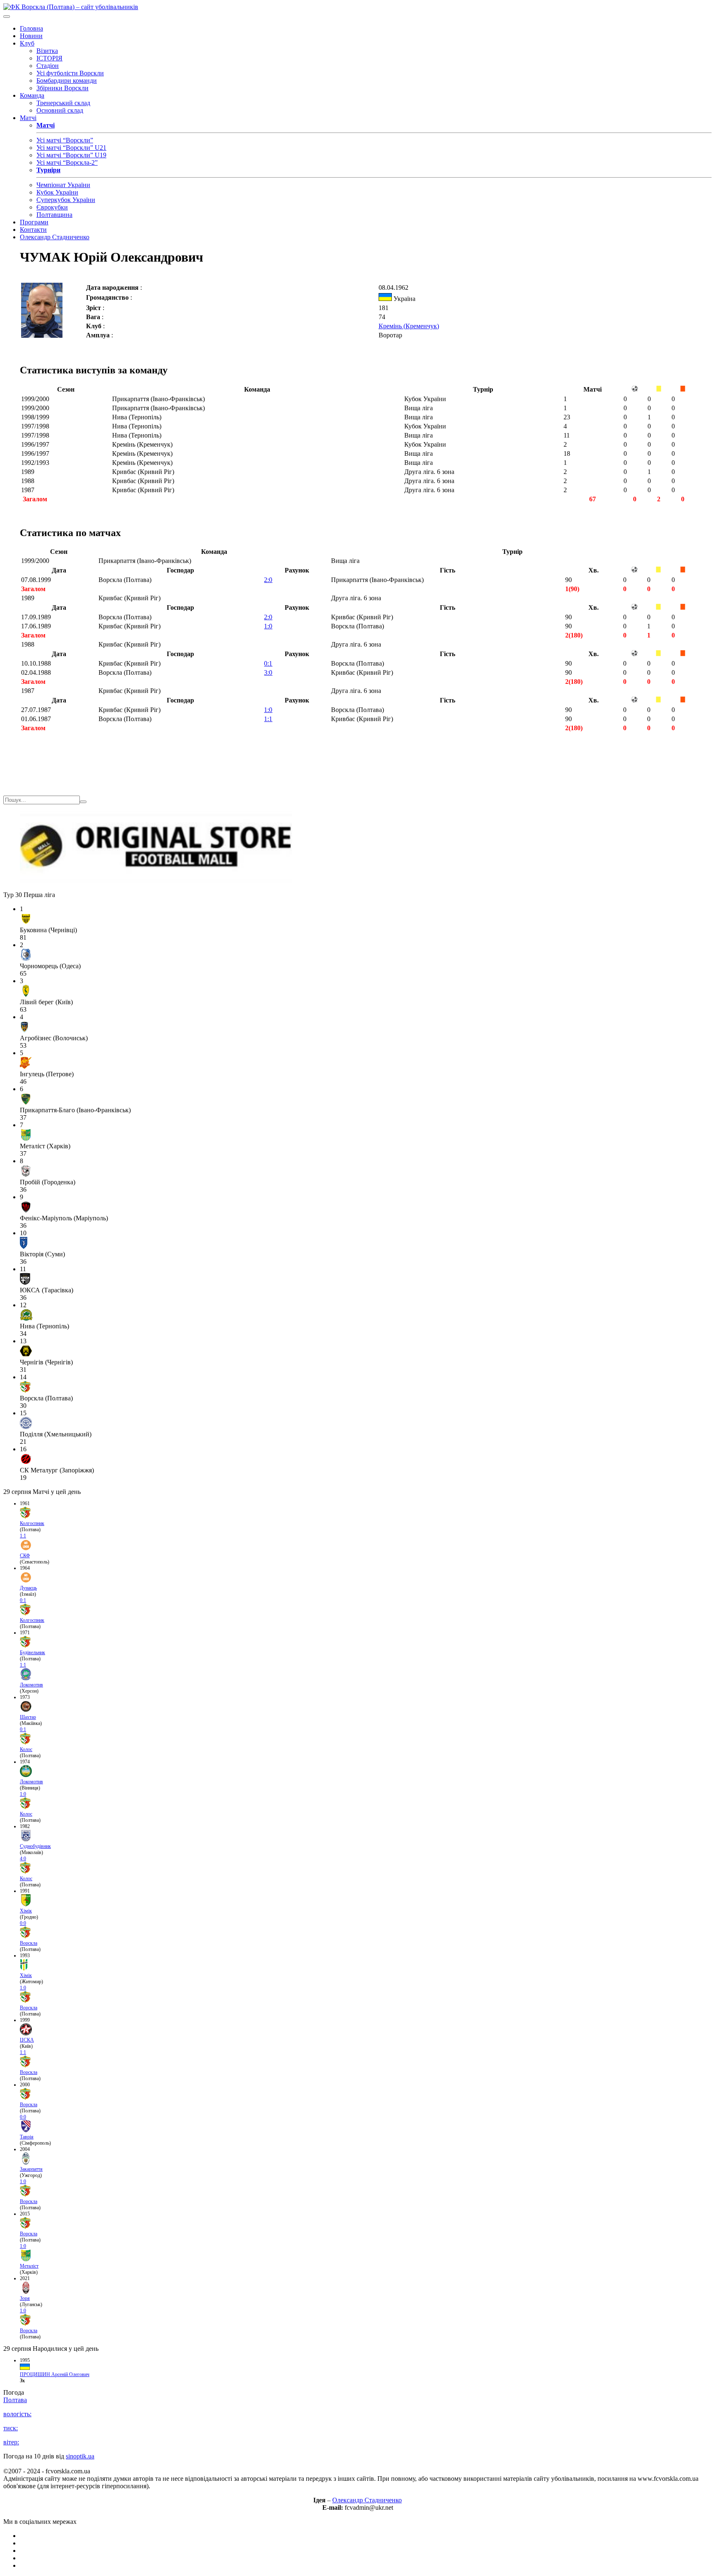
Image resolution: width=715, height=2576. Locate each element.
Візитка (47, 51)
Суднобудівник (35, 1846)
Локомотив (31, 1685)
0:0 (23, 1923)
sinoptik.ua (80, 2456)
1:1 (268, 719)
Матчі (28, 118)
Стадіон (48, 66)
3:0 (268, 672)
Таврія (27, 2137)
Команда (32, 95)
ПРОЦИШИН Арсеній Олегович (55, 2374)
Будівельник (32, 1652)
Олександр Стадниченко (55, 237)
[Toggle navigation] (7, 17)
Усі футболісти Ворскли (70, 73)
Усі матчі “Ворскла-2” (67, 162)
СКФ (25, 1556)
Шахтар (28, 1717)
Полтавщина (54, 215)
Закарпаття (31, 2169)
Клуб (27, 43)
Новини (31, 36)
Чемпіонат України (63, 185)
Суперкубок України (66, 200)
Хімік (26, 1911)
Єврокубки (52, 207)
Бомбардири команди (67, 81)
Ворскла (29, 1943)
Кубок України (57, 192)
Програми (34, 222)
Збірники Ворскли (62, 88)
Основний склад (60, 110)
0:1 (268, 663)
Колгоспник (32, 1523)
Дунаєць (28, 1588)
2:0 (268, 580)
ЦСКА (27, 2040)
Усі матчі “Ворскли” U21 (71, 148)
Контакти (33, 230)
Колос (26, 1749)
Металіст (29, 2266)
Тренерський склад (63, 103)
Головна (31, 28)
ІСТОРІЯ (49, 58)
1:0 (268, 626)
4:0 (23, 1859)
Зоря (25, 2298)
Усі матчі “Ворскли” (65, 140)
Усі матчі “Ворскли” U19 (71, 155)
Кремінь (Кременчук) (409, 326)
